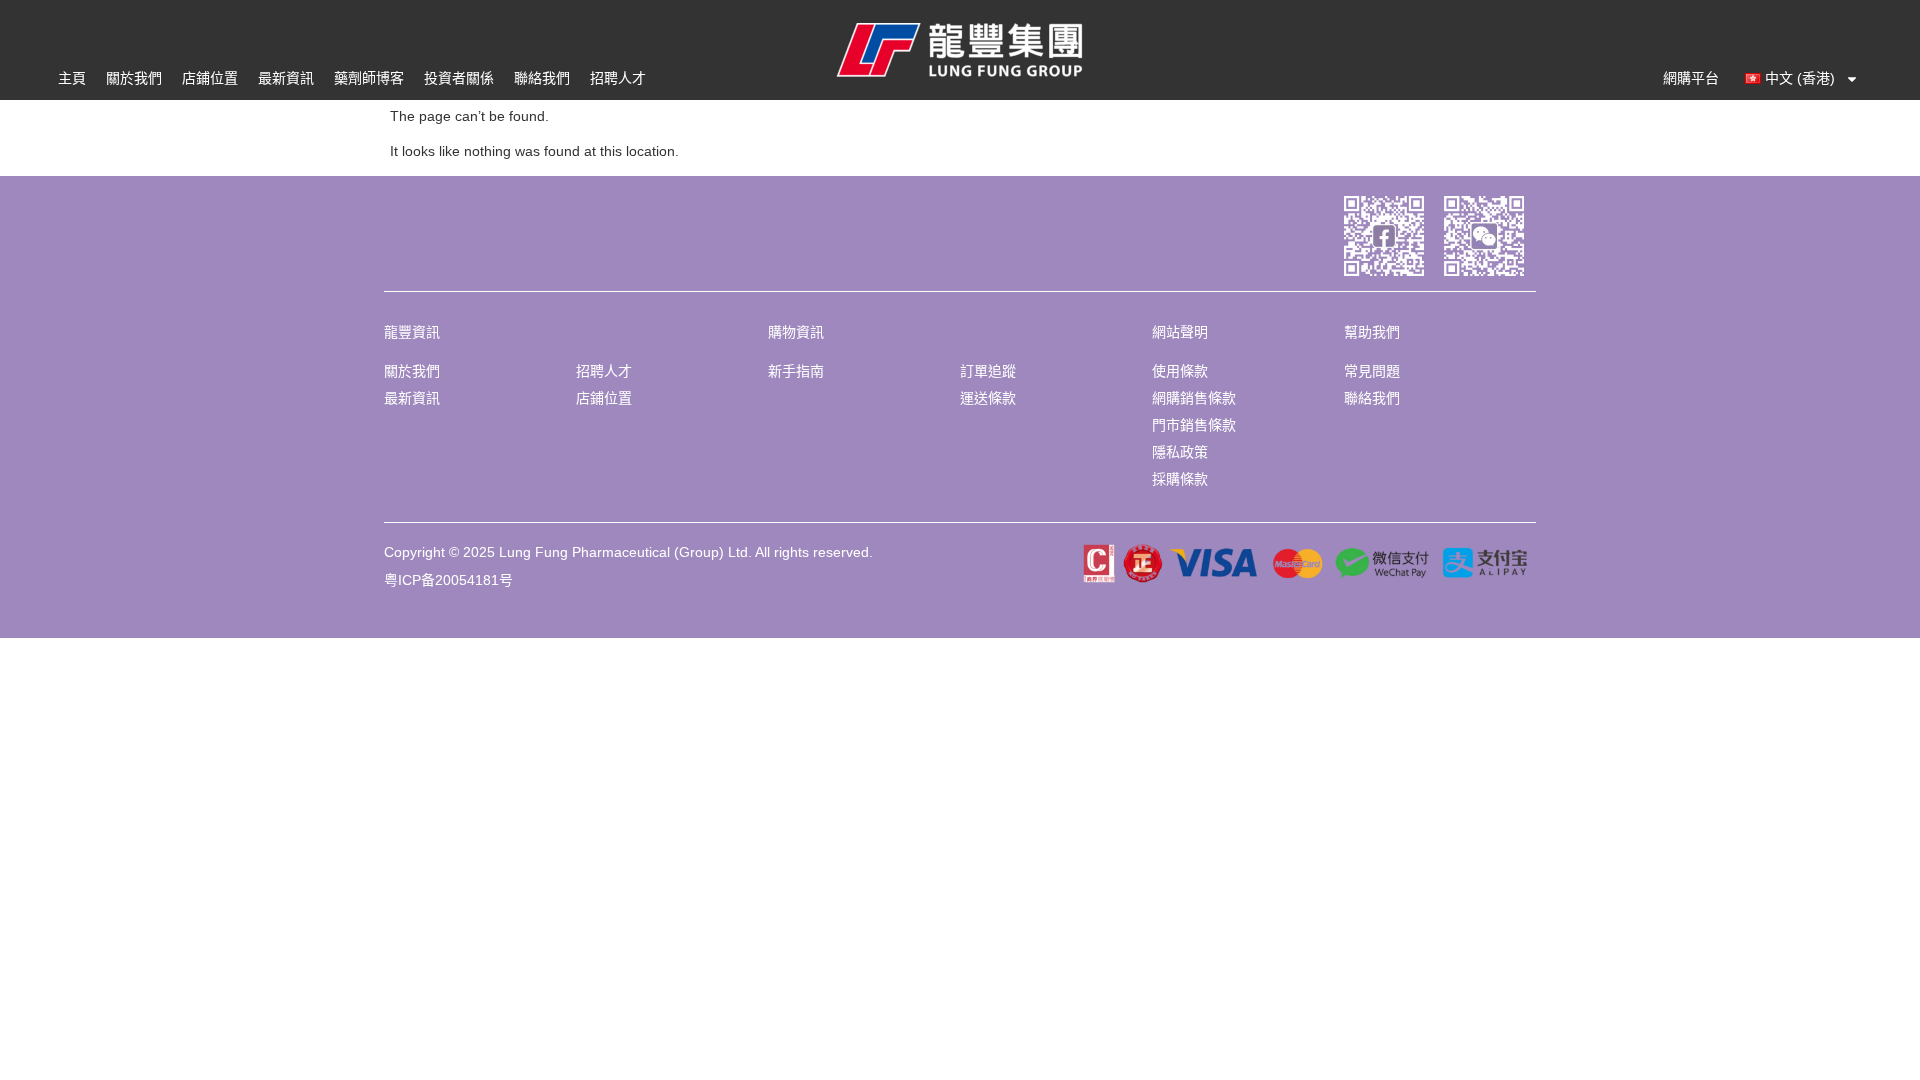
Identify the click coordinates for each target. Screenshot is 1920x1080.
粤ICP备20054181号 (448, 580)
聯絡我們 (542, 78)
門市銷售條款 (1194, 425)
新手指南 (796, 371)
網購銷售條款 (1194, 398)
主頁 (72, 78)
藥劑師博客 (369, 78)
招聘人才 (618, 78)
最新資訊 (286, 78)
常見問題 (1372, 371)
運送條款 (988, 398)
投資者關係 (459, 78)
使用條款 (1180, 371)
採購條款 (1180, 479)
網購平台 (1691, 78)
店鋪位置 (210, 78)
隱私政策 (1180, 452)
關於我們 (134, 78)
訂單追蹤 (988, 371)
